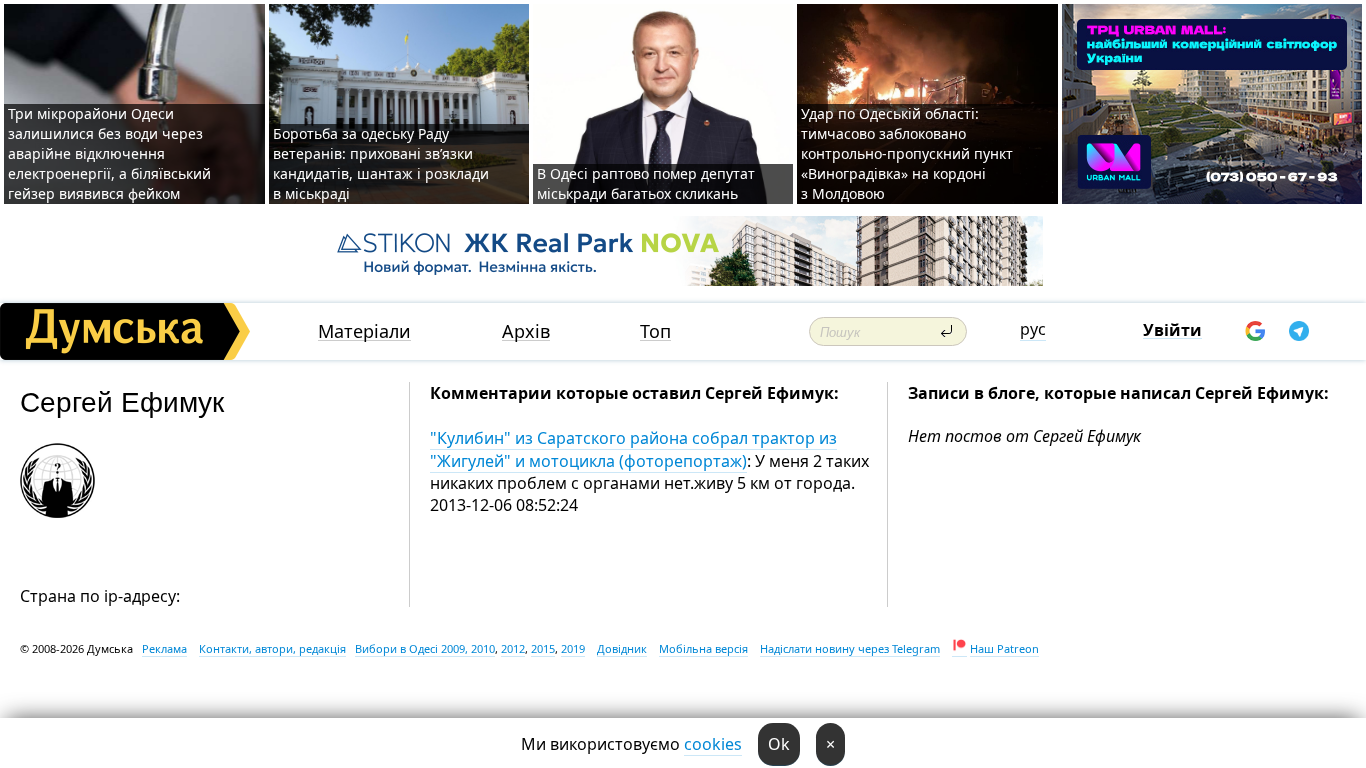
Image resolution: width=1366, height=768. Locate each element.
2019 (573, 648)
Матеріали (364, 331)
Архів (526, 331)
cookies (713, 744)
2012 (513, 648)
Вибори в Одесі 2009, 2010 (425, 648)
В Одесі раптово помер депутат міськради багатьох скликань (646, 183)
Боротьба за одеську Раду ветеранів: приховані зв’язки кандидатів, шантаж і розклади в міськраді (381, 163)
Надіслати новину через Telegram (850, 648)
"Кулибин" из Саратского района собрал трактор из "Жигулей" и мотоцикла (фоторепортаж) (633, 449)
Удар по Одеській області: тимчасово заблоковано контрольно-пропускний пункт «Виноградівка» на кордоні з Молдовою (907, 153)
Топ (655, 331)
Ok (779, 744)
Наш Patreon (1004, 648)
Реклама (164, 648)
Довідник (622, 648)
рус (1033, 329)
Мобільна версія (703, 648)
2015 (543, 648)
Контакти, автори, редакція (272, 648)
